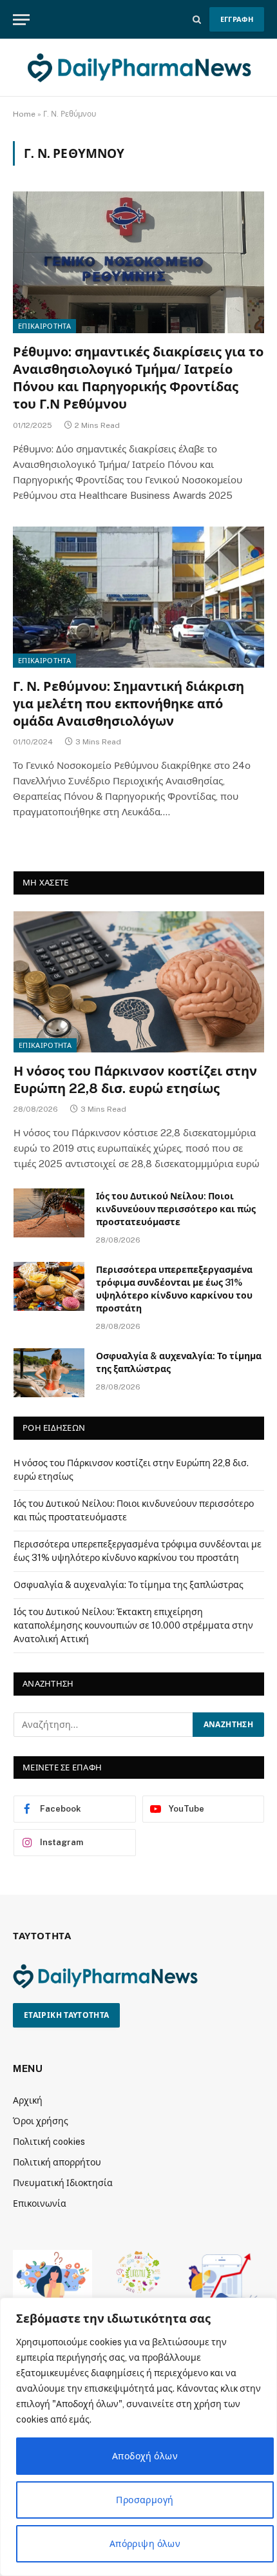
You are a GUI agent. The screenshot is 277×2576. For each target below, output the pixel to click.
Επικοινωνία (40, 2203)
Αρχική (28, 2100)
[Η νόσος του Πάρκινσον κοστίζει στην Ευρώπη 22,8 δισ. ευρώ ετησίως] (139, 982)
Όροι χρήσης (41, 2121)
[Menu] (21, 20)
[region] (138, 2437)
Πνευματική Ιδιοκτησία (63, 2183)
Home (24, 114)
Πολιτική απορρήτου (57, 2162)
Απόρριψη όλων (145, 2544)
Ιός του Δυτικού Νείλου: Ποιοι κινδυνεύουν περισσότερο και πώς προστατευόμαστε (176, 1209)
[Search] (197, 20)
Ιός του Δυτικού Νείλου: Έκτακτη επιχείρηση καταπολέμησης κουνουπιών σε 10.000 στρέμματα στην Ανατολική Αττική (133, 1625)
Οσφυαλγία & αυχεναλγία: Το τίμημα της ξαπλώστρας (129, 1585)
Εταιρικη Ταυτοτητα (66, 2015)
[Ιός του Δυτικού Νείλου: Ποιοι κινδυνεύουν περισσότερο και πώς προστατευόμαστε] (49, 1213)
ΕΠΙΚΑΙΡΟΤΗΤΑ (44, 326)
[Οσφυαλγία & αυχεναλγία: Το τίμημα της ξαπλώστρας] (49, 1373)
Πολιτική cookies (49, 2142)
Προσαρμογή (145, 2500)
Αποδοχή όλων (145, 2456)
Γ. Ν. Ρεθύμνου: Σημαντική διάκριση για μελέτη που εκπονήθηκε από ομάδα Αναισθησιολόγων (129, 704)
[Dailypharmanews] (138, 68)
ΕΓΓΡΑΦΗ (237, 19)
